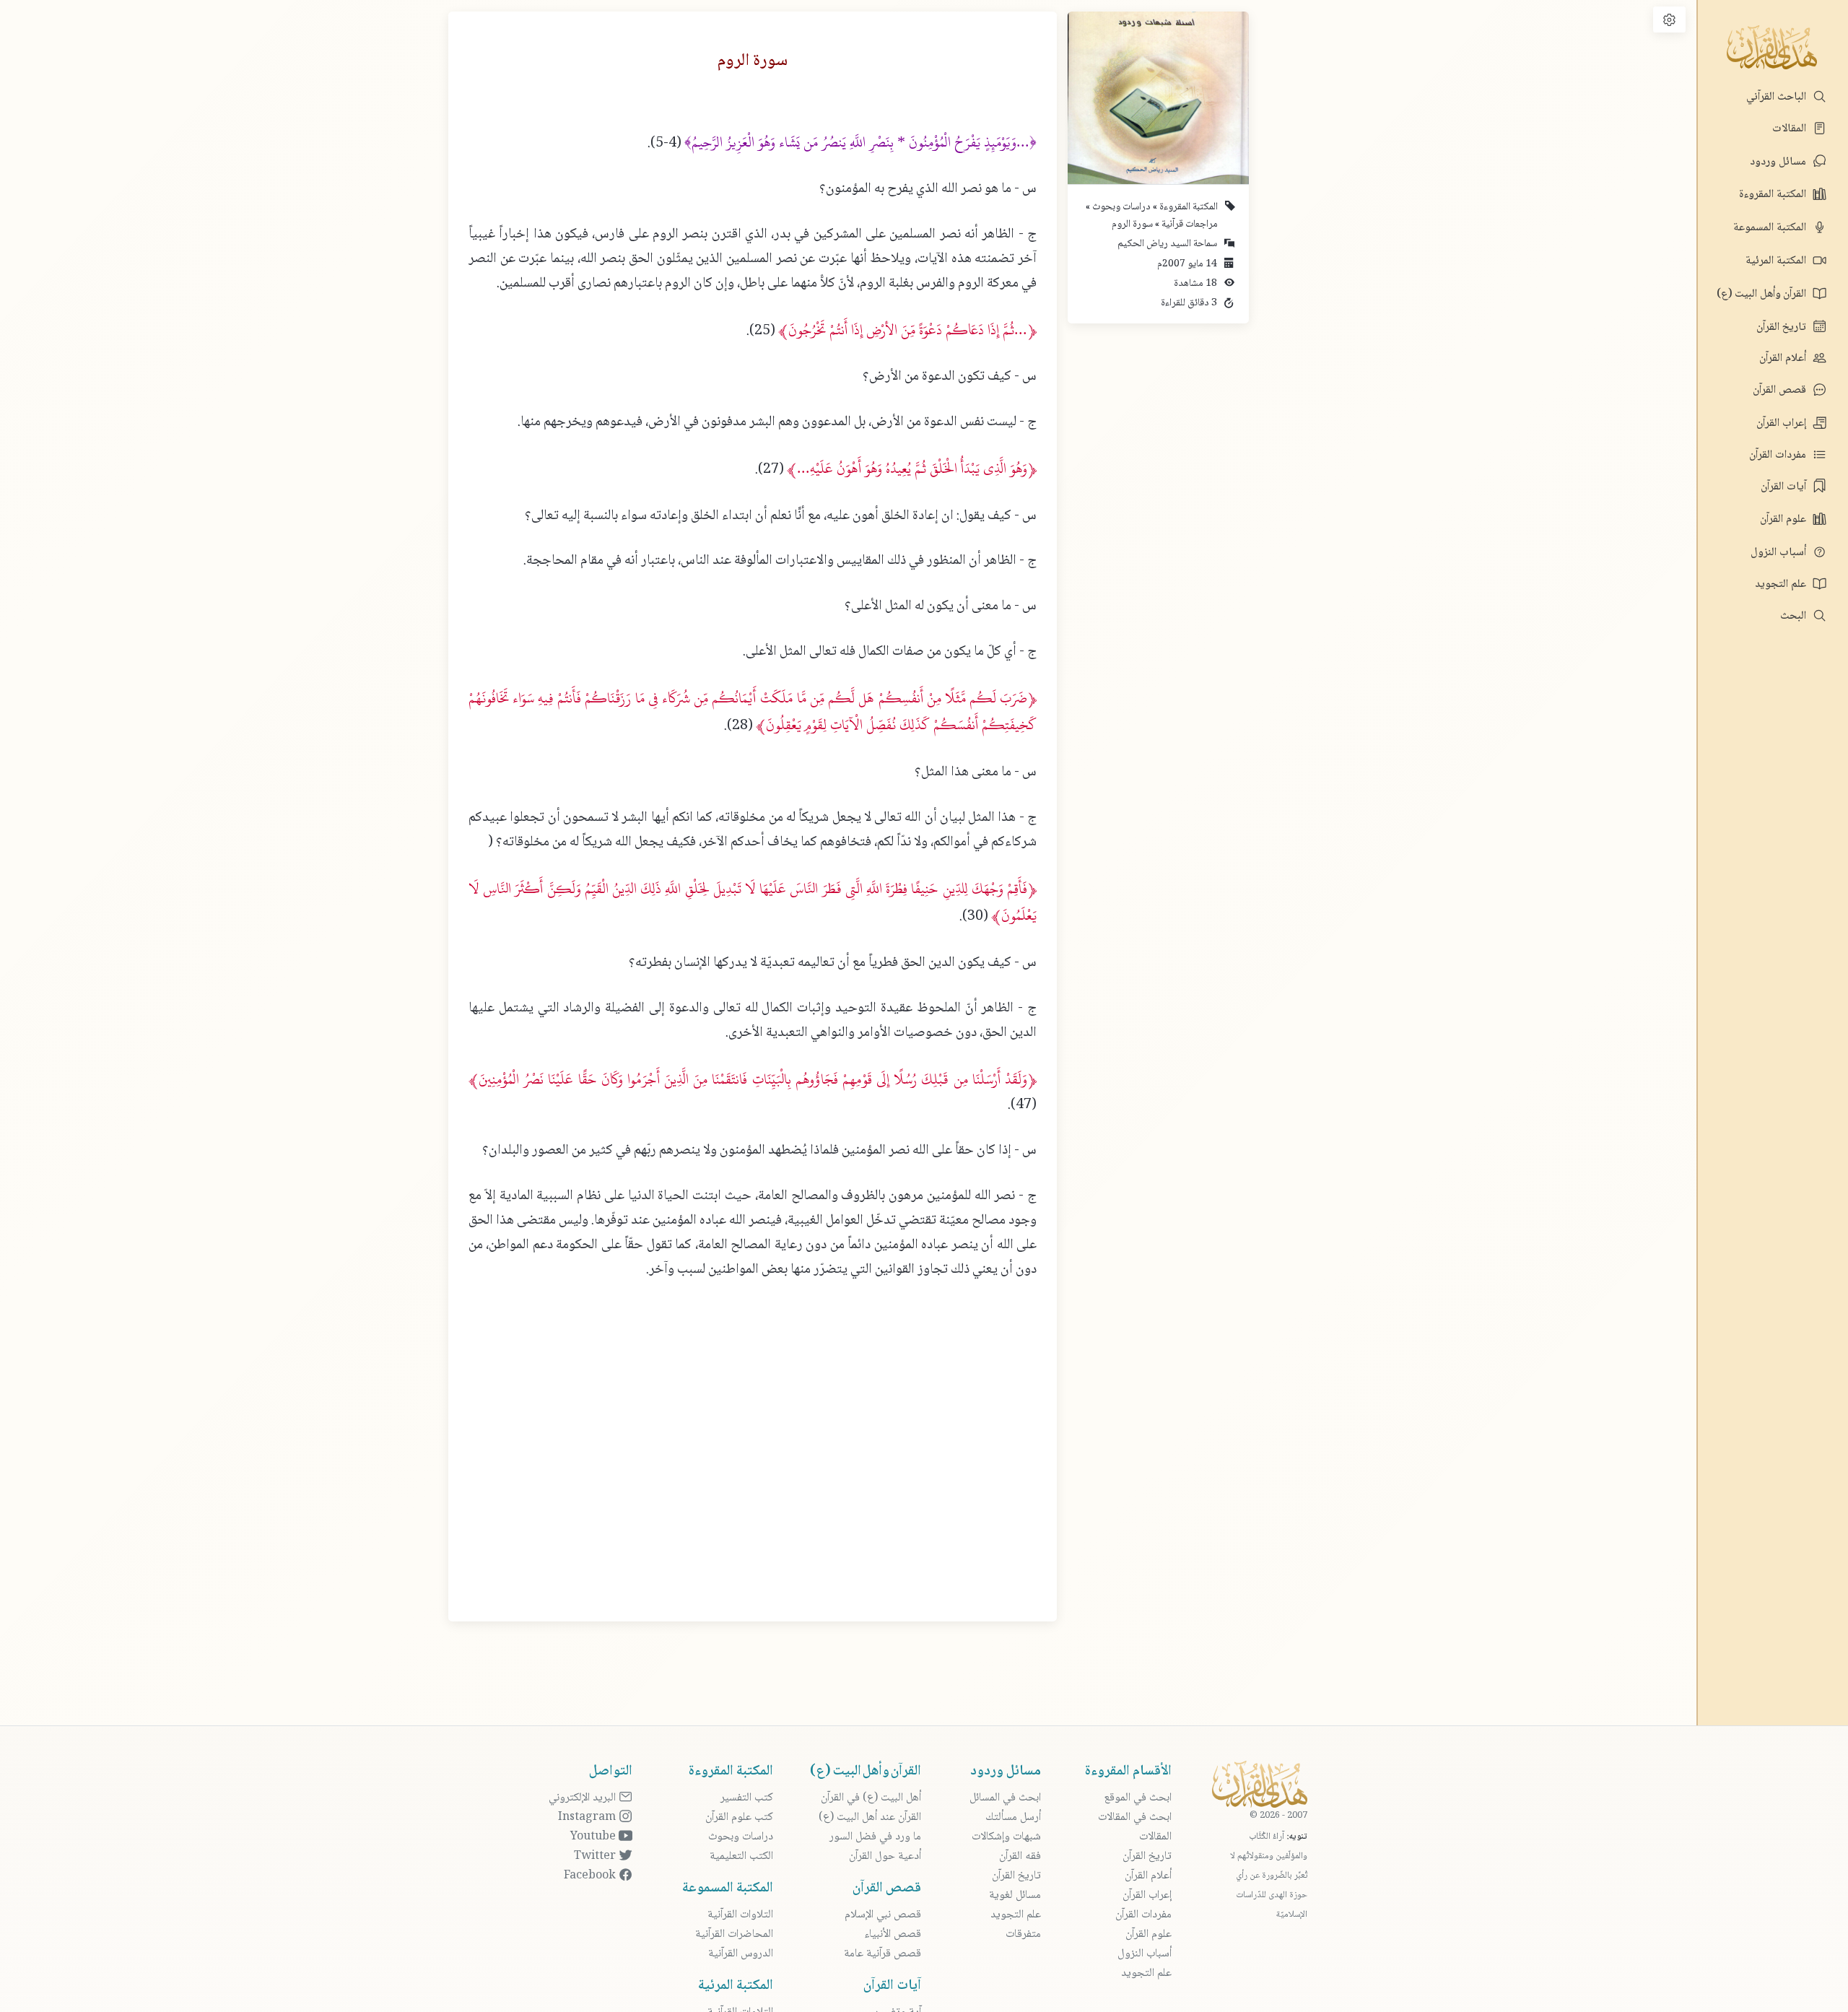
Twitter (596, 1856)
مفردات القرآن (1779, 455)
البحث (1795, 616)
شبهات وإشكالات (1006, 1837)
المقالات (1791, 129)
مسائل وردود (1779, 162)
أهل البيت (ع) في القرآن (871, 1798)
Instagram (588, 1817)
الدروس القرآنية (741, 1954)
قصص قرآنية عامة (882, 1954)
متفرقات (1023, 1934)
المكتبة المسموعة (1771, 228)
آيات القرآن (1785, 487)
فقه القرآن (1020, 1856)
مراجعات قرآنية (1189, 225)
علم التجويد (1782, 584)
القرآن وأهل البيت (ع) (1763, 294)
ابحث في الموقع (1138, 1798)
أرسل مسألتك (1013, 1817)
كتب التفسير (747, 1798)
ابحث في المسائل (1005, 1798)
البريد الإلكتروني (584, 1798)
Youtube (594, 1837)
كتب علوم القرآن (739, 1817)
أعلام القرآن (1784, 358)
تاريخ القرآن (1783, 327)
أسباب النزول (1780, 553)
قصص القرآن (1781, 390)
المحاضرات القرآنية (734, 1934)
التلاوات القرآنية (740, 1915)
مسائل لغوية (1015, 1895)
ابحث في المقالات (1135, 1817)
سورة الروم (1132, 225)
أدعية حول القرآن (885, 1856)
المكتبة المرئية (1777, 261)
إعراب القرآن (1783, 423)
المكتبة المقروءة (1774, 195)
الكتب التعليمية (741, 1856)
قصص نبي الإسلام (883, 1915)
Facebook (591, 1876)
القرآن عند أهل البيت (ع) (870, 1817)
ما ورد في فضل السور (875, 1837)
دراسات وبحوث (1120, 207)
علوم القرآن (1784, 519)
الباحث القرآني (1778, 97)
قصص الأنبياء (893, 1934)
